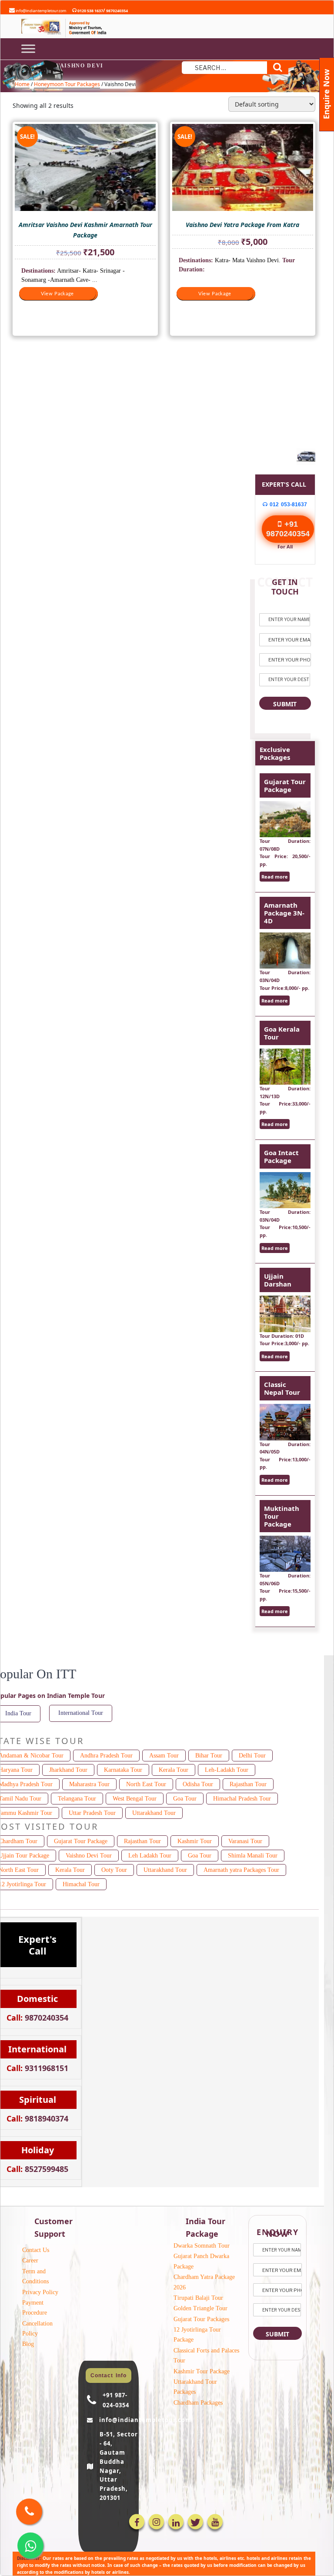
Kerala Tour (174, 1770)
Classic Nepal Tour (282, 1388)
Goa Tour (185, 1799)
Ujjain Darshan (278, 1280)
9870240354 (117, 11)
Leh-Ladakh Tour (227, 1770)
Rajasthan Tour (248, 1784)
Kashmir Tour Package (202, 2371)
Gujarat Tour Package (285, 785)
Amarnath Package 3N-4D (284, 913)
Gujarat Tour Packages (201, 2319)
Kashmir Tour (195, 1841)
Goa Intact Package (281, 1156)
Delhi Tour (252, 1756)
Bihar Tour (209, 1756)
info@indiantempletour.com (40, 11)
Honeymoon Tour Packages (67, 84)
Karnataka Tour (123, 1770)
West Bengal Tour (135, 1799)
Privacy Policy (40, 2292)
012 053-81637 (287, 505)
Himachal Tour (81, 1884)
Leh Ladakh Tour (150, 1856)
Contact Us (36, 2250)
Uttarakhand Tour (154, 1813)
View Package (57, 294)
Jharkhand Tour (68, 1770)
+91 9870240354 (288, 529)
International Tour (81, 1713)
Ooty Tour (114, 1870)
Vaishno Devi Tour (89, 1856)
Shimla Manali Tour (253, 1856)
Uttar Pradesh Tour (92, 1813)
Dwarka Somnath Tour (202, 2246)
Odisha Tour (198, 1784)
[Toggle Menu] (28, 48)
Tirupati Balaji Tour (198, 2298)
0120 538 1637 (90, 11)
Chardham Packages (198, 2403)
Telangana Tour (77, 1799)
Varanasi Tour (245, 1841)
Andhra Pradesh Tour (106, 1756)
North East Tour (146, 1784)
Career (30, 2260)
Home (22, 84)
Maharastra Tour (89, 1784)
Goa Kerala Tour (282, 1033)
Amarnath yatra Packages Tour (241, 1870)
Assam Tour (164, 1756)
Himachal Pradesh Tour (242, 1799)
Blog (28, 2344)
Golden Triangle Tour (200, 2308)
